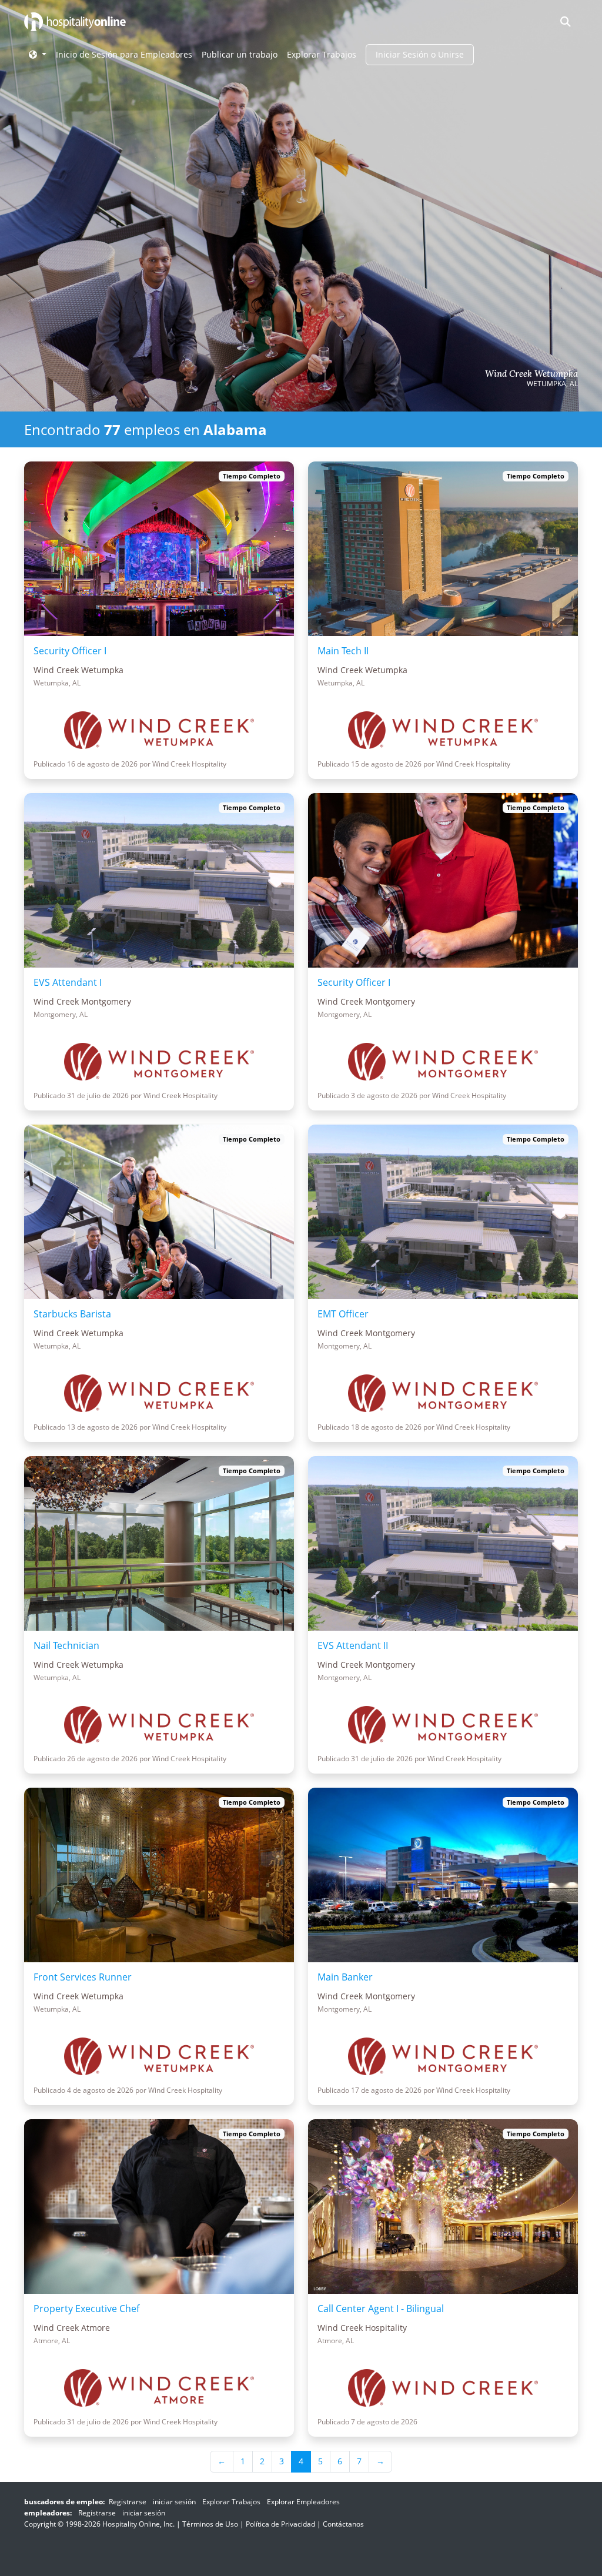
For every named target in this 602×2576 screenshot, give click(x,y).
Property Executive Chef (86, 2309)
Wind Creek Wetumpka (531, 374)
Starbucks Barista (72, 1314)
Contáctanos (343, 2524)
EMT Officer (343, 1314)
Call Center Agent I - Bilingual (381, 2309)
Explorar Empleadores (303, 2502)
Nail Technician (66, 1645)
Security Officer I (70, 651)
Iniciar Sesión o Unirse (420, 54)
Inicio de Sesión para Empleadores (124, 54)
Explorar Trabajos (322, 54)
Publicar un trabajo (240, 54)
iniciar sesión (174, 2502)
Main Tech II (343, 651)
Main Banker (345, 1977)
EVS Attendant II (353, 1645)
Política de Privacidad (280, 2524)
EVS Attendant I (68, 982)
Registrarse (128, 2502)
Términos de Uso (210, 2524)
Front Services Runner (83, 1977)
